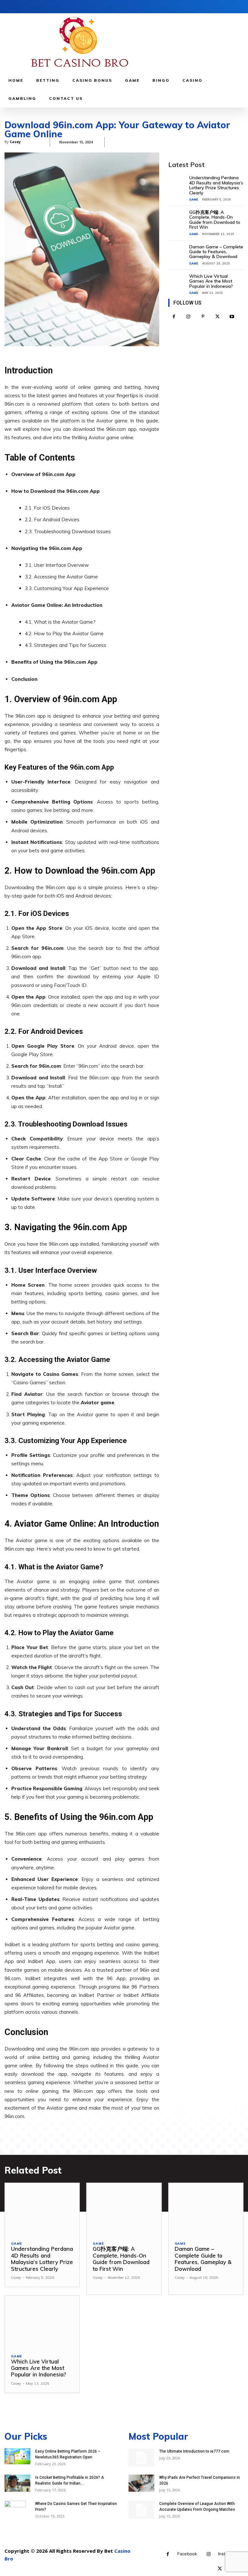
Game (194, 199)
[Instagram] (188, 317)
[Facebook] (174, 317)
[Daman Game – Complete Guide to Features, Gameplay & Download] (179, 252)
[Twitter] (217, 317)
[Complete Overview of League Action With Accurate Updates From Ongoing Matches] (141, 2510)
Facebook (187, 2554)
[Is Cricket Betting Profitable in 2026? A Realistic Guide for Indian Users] (17, 2483)
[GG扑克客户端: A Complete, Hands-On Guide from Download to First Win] (179, 217)
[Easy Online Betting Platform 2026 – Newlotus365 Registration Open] (17, 2457)
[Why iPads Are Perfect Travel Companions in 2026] (141, 2483)
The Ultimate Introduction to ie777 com (194, 2451)
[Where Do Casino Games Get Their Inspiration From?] (17, 2514)
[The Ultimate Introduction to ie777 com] (141, 2457)
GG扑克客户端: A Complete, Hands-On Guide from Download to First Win (215, 220)
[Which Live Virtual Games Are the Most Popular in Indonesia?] (179, 281)
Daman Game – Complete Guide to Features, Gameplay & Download (216, 252)
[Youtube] (232, 317)
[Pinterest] (203, 317)
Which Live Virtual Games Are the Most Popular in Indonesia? (211, 281)
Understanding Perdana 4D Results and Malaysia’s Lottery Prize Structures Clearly (216, 185)
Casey (16, 2278)
